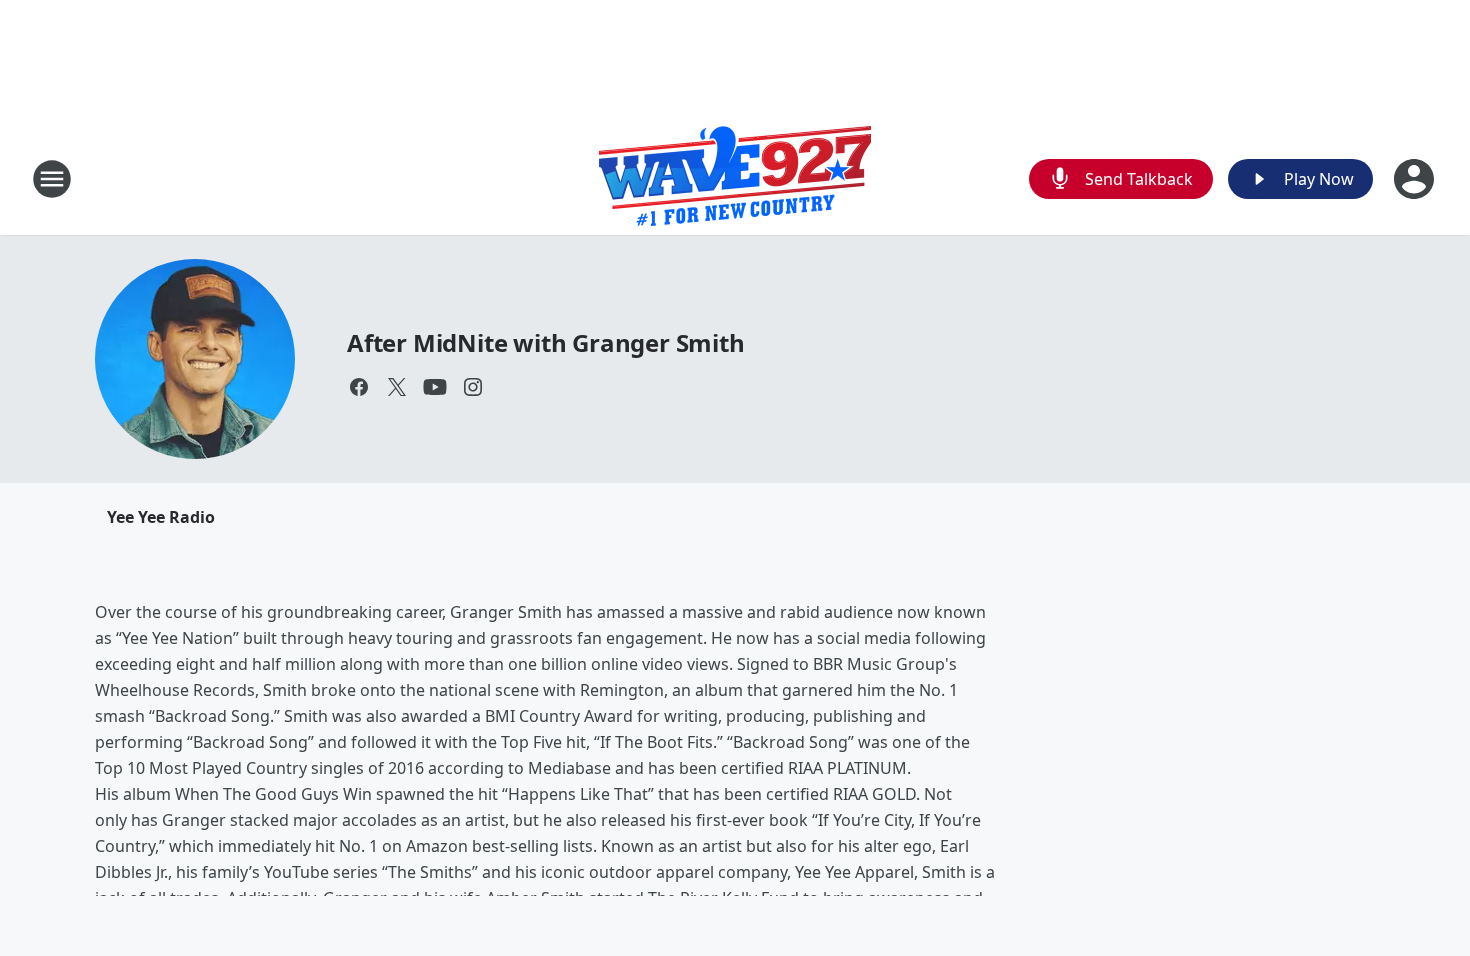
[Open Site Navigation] (52, 179)
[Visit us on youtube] (435, 387)
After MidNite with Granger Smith (546, 342)
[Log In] (1416, 179)
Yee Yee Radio (161, 517)
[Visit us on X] (397, 387)
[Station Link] (735, 178)
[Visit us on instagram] (473, 387)
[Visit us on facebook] (359, 387)
